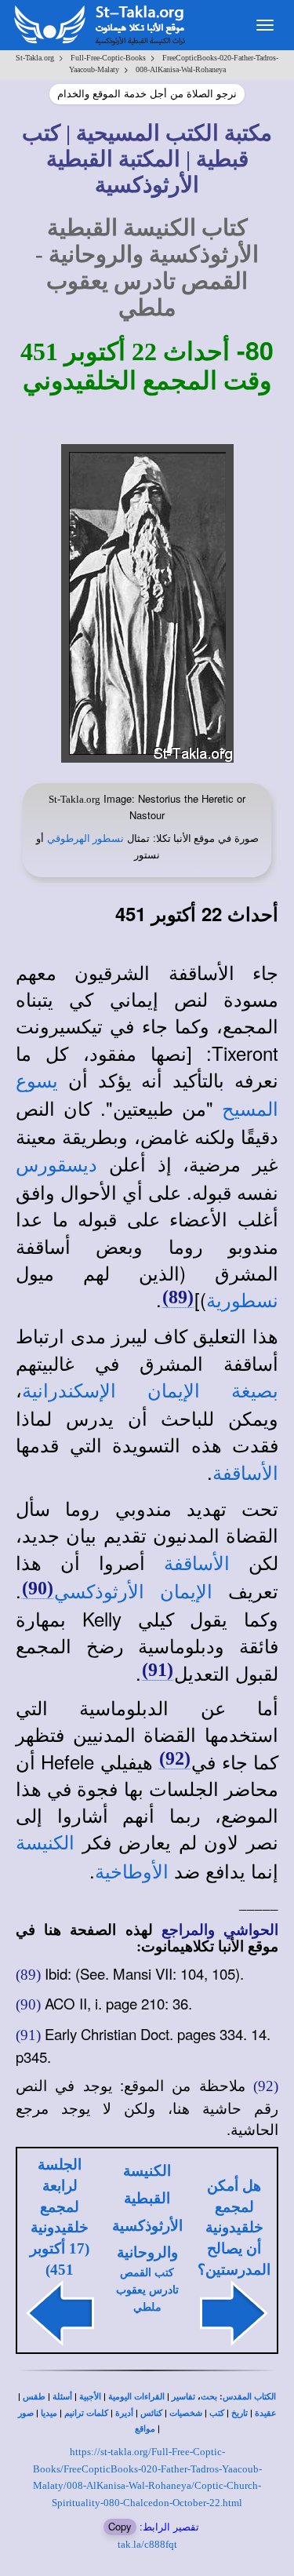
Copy (120, 2526)
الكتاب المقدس (249, 2397)
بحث (209, 2397)
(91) (158, 1670)
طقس (34, 2397)
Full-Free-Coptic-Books (108, 58)
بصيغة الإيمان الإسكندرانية (150, 1391)
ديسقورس (56, 1165)
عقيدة (266, 2413)
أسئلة (62, 2397)
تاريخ (240, 2413)
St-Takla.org (35, 58)
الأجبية (90, 2397)
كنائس (151, 2413)
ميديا (49, 2413)
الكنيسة (45, 1843)
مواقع (145, 2429)
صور (26, 2413)
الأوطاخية (132, 1872)
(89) (178, 1297)
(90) (38, 1588)
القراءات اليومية (136, 2397)
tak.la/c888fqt (147, 2544)
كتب (217, 2413)
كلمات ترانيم (86, 2413)
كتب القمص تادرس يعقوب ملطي (147, 2290)
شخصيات (186, 2413)
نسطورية (242, 1301)
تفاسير (183, 2397)
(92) (175, 1758)
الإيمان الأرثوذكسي (133, 1592)
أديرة (124, 2413)
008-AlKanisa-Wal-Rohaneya (181, 69)
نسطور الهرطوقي (85, 838)
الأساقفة (245, 1474)
